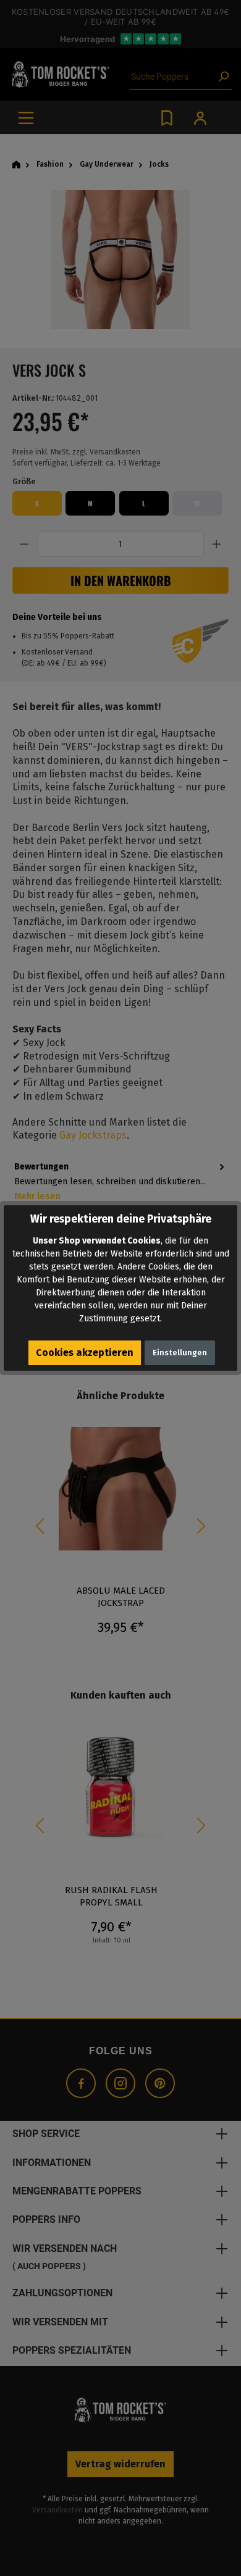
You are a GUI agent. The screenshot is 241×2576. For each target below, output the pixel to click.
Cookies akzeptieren (85, 1353)
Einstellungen (180, 1353)
